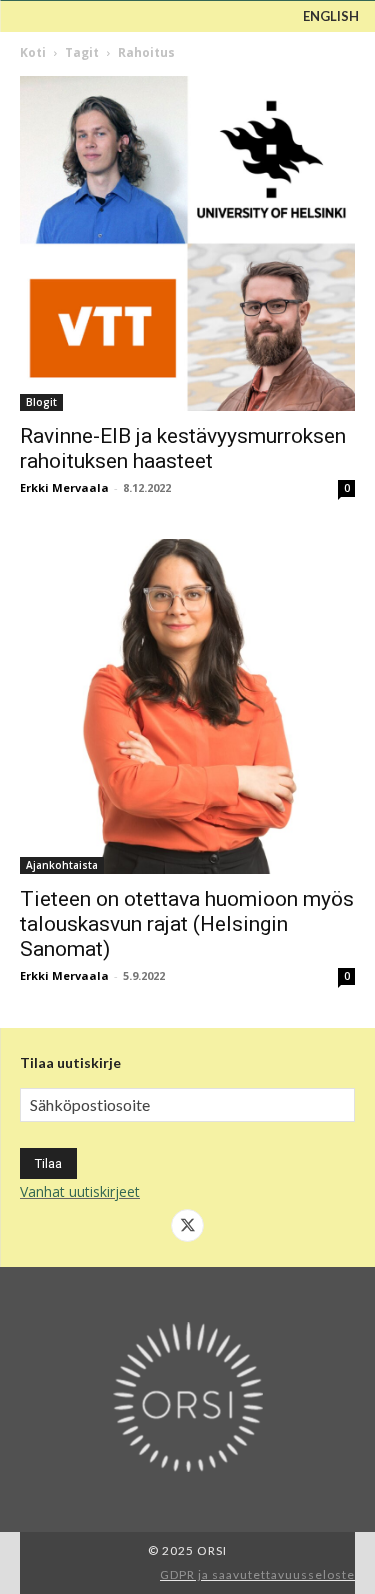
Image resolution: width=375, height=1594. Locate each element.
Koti (33, 52)
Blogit (41, 402)
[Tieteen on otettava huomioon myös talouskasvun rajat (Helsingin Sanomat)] (187, 706)
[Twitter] (188, 1226)
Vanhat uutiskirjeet (80, 1191)
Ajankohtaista (62, 865)
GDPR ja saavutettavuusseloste (257, 1574)
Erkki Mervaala (64, 487)
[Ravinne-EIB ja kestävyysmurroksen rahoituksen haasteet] (187, 243)
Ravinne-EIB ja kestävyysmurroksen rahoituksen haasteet (183, 448)
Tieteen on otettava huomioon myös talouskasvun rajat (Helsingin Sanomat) (187, 924)
